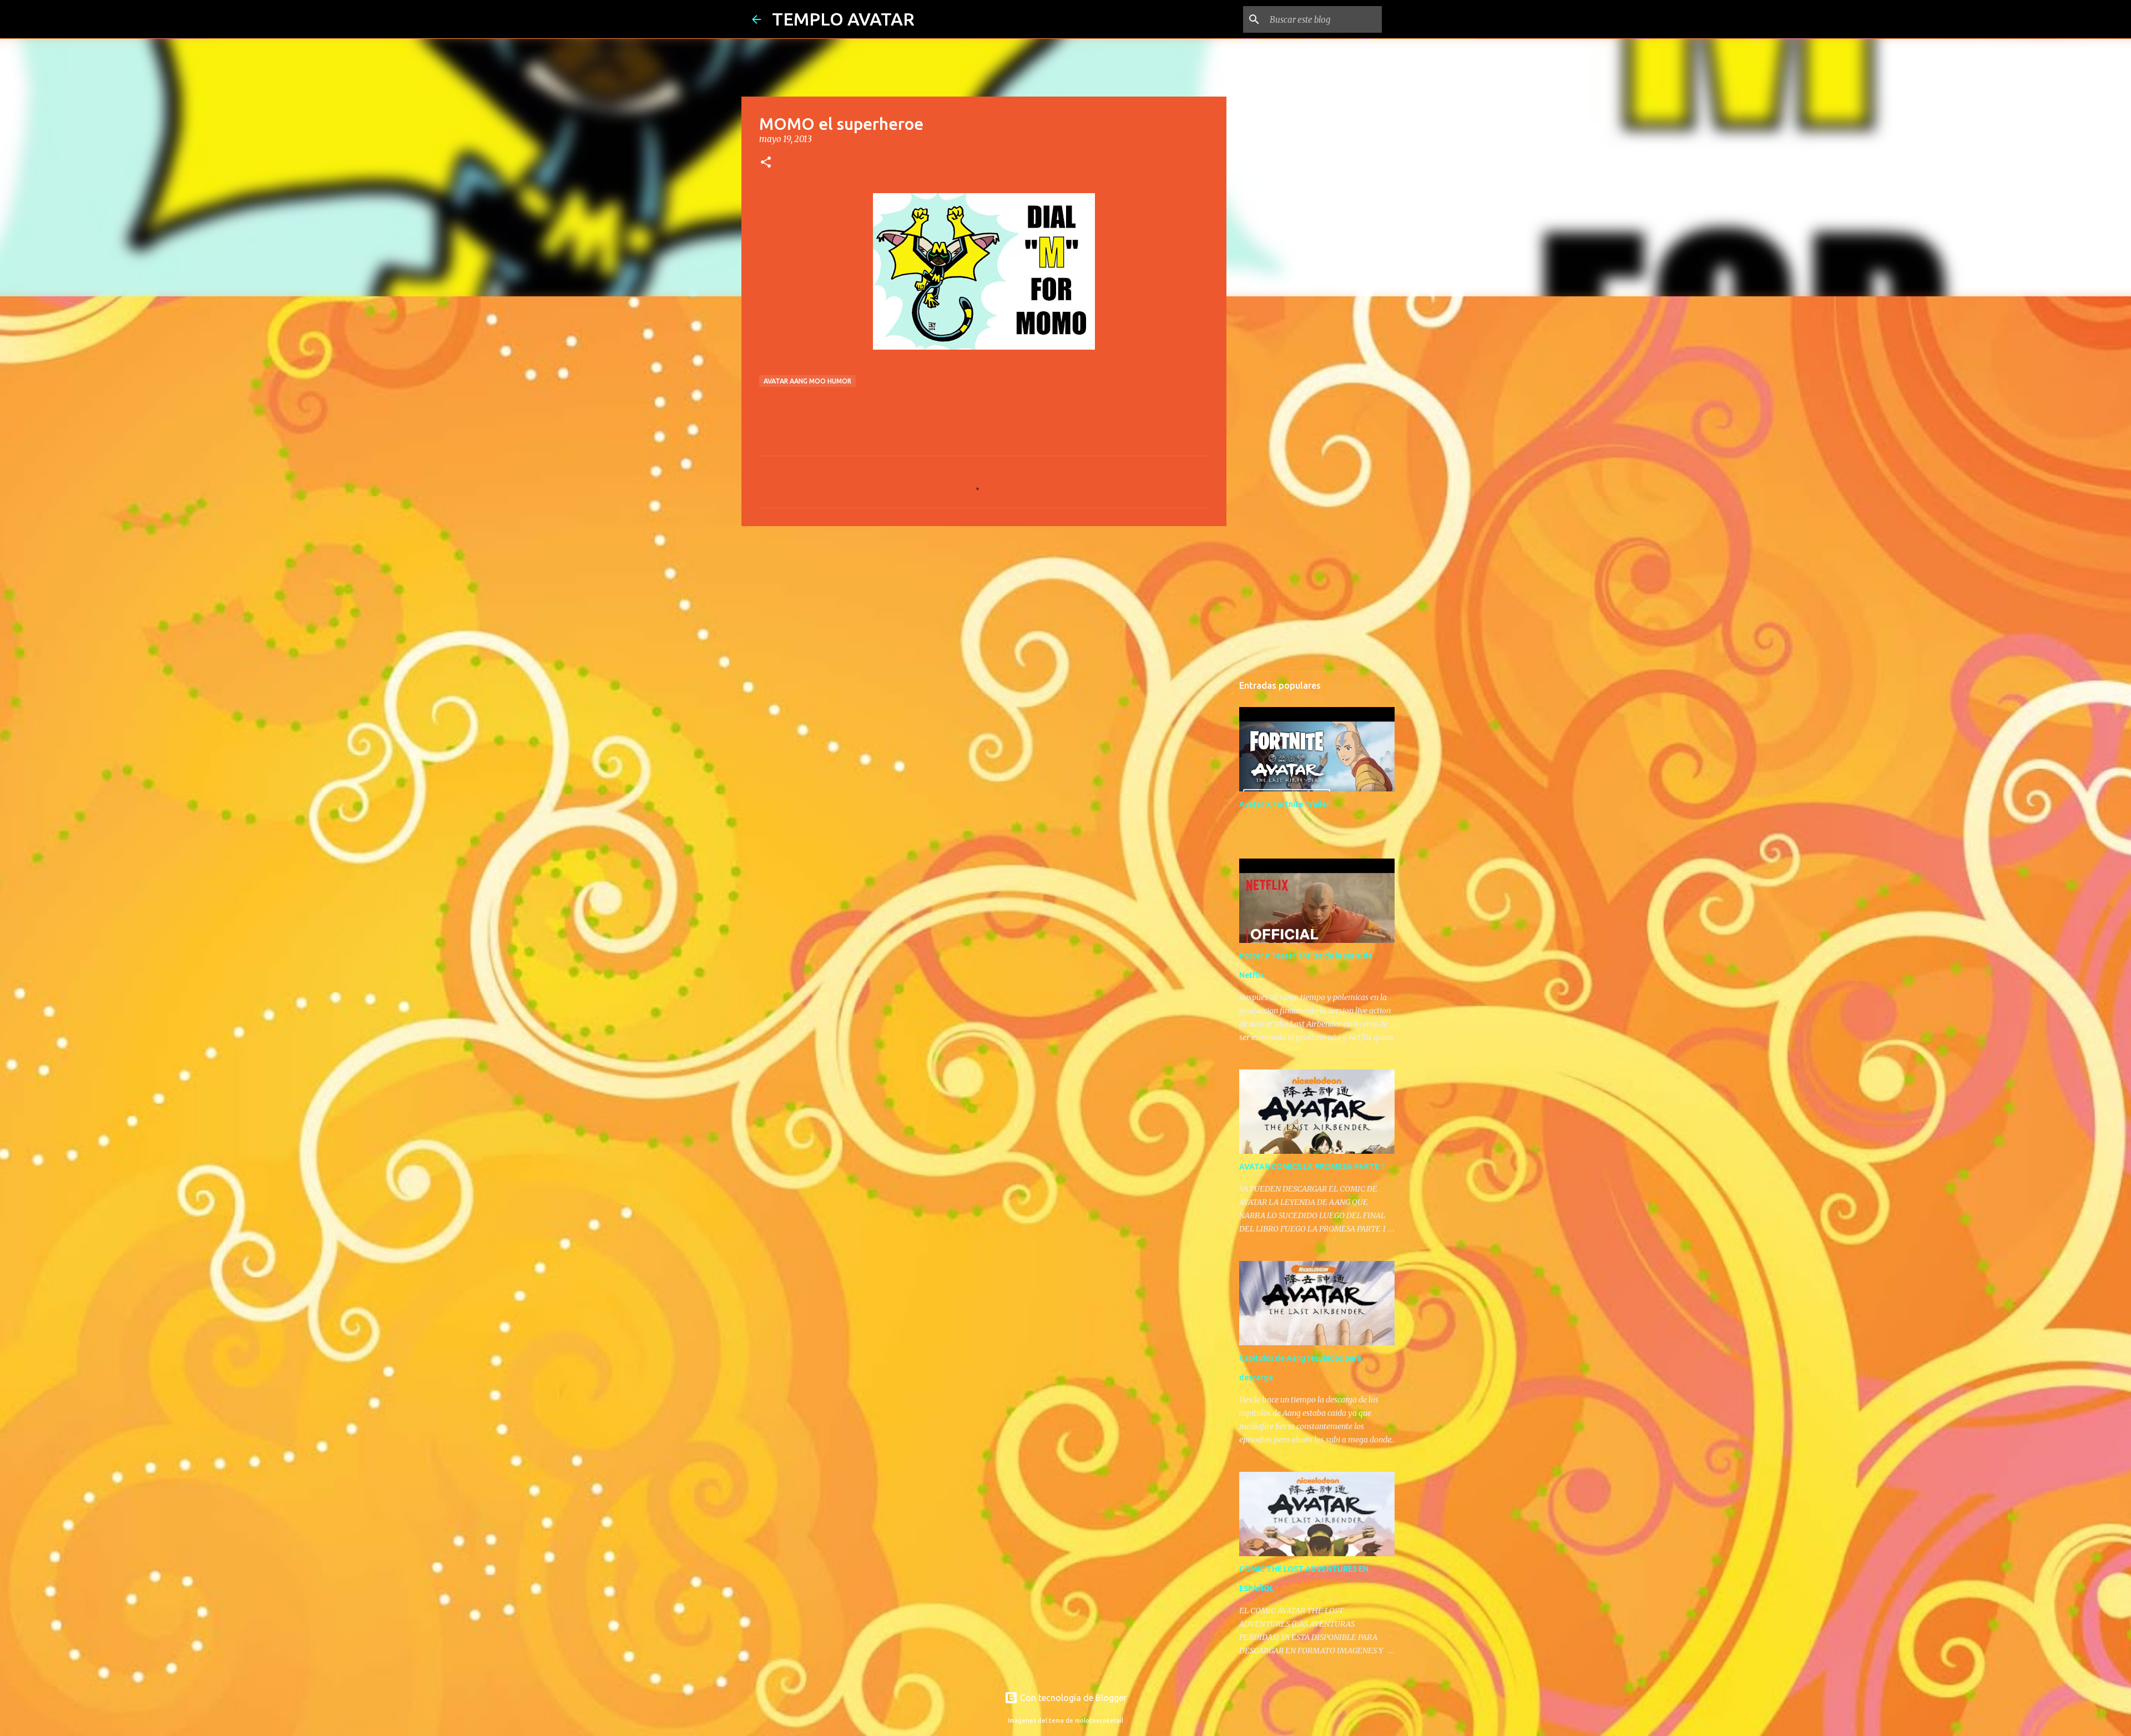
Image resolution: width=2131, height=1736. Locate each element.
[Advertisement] (984, 620)
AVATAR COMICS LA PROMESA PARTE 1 (1312, 1167)
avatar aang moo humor (807, 381)
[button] (766, 163)
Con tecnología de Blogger (1072, 1698)
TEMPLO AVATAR (843, 19)
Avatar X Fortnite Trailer (1284, 804)
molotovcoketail (1099, 1720)
